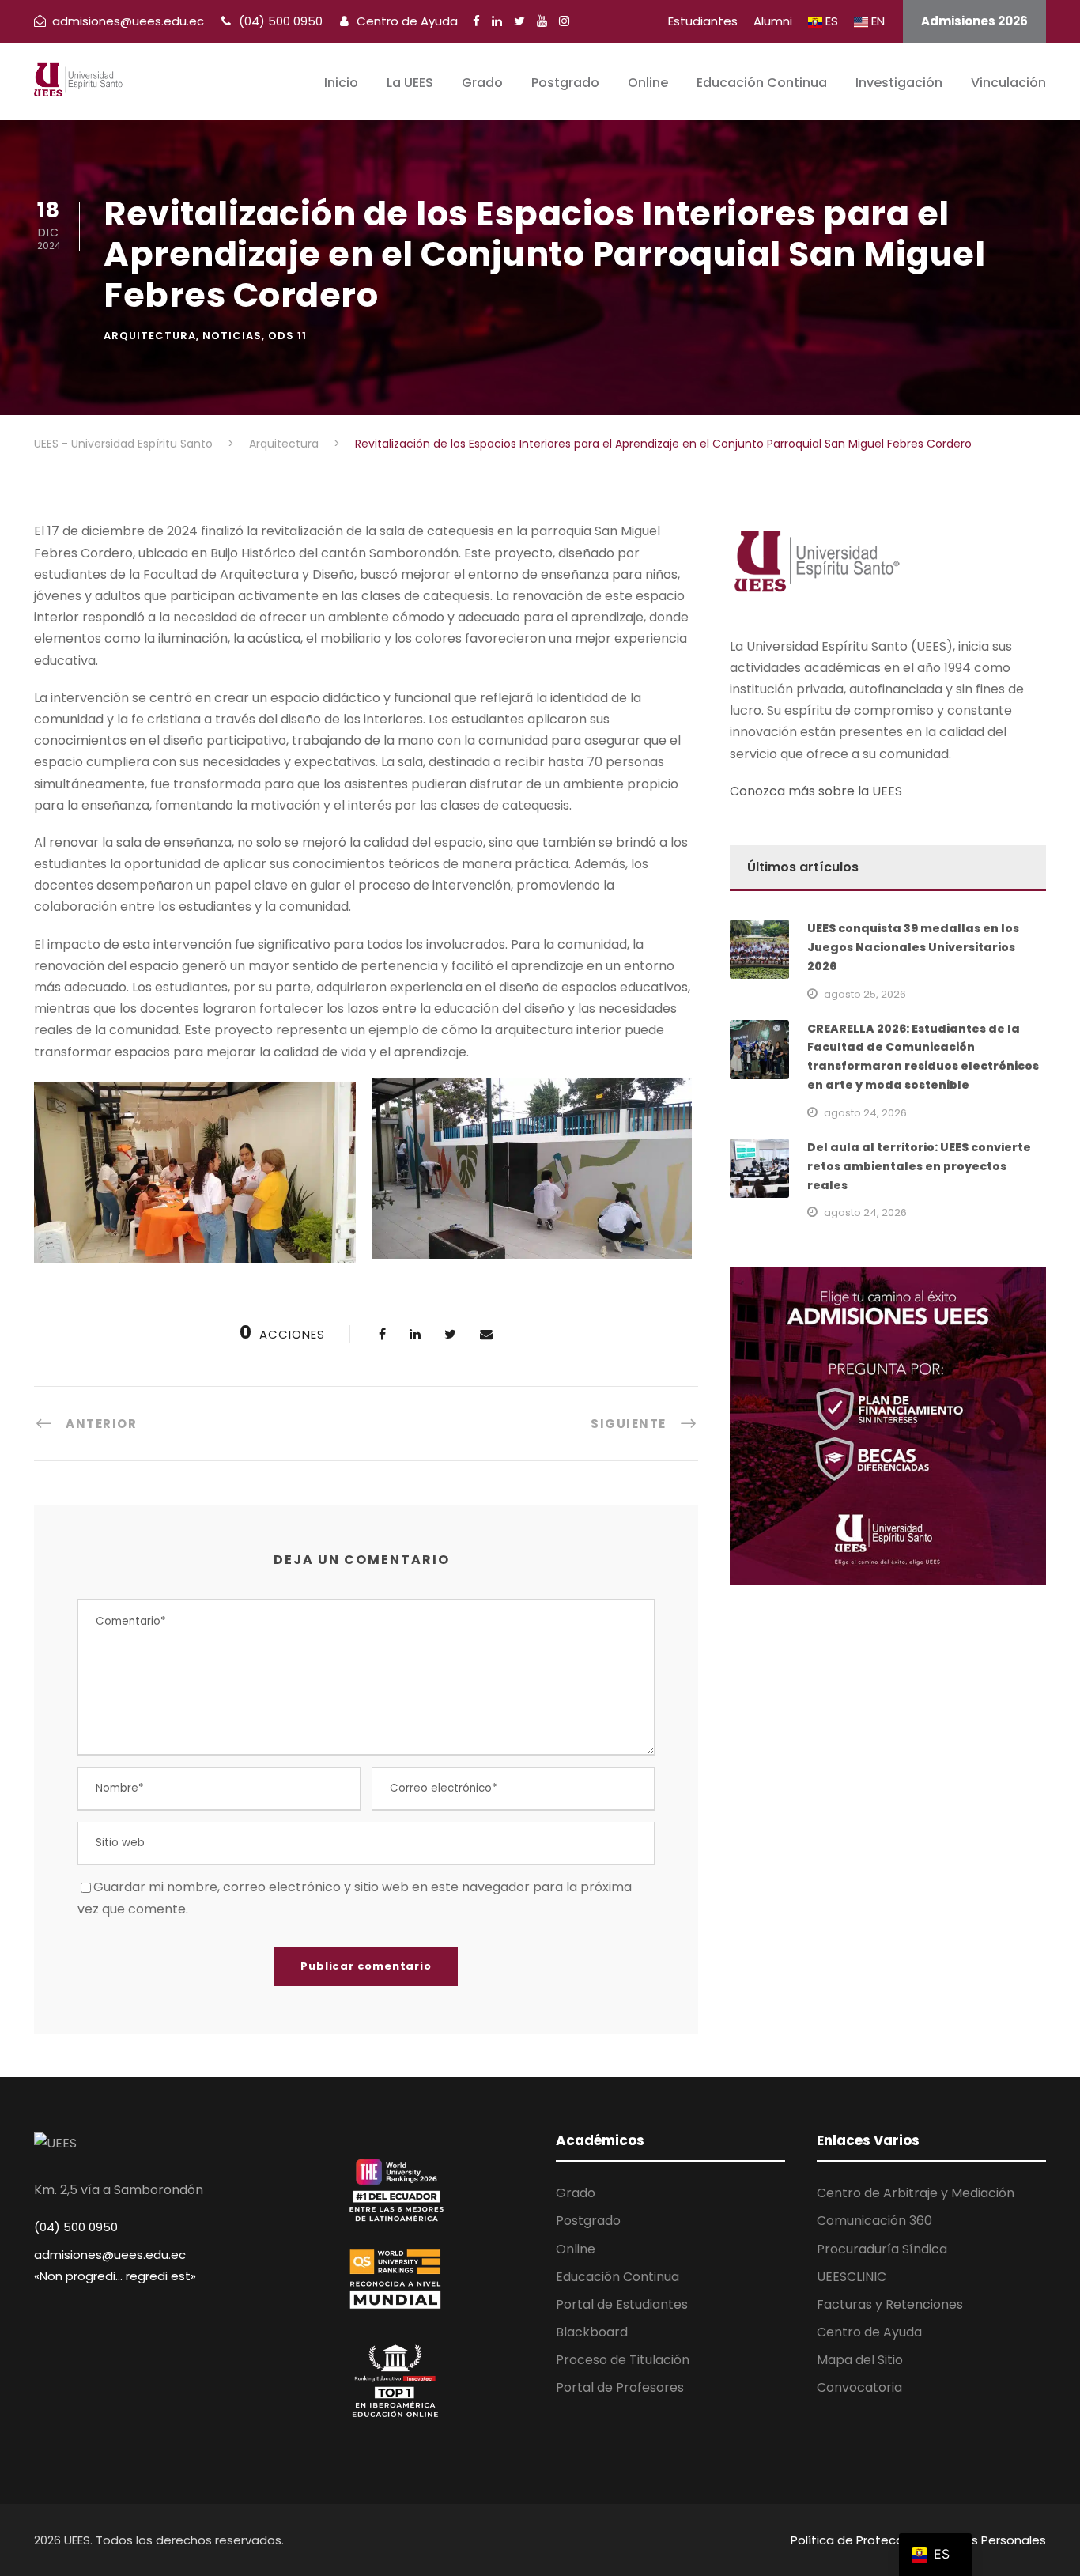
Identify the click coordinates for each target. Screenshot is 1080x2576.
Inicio (341, 83)
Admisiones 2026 (974, 21)
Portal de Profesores (620, 2387)
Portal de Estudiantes (622, 2304)
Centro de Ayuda (406, 21)
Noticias (232, 336)
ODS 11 (287, 336)
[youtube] (542, 21)
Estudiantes (703, 21)
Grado (482, 83)
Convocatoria (859, 2387)
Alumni (773, 21)
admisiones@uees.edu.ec (110, 2255)
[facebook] (476, 21)
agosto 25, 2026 (865, 994)
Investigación (899, 83)
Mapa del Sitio (860, 2360)
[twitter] (519, 21)
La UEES (410, 83)
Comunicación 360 (874, 2221)
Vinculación (1008, 83)
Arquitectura (150, 336)
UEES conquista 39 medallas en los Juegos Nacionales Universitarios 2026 (913, 947)
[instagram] (564, 21)
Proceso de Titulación (623, 2360)
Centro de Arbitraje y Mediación (916, 2193)
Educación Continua (762, 83)
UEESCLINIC (852, 2277)
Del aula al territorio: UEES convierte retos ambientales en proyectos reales (919, 1166)
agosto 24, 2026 (865, 1113)
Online (648, 83)
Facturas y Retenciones (890, 2304)
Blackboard (592, 2332)
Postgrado (565, 83)
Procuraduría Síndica (882, 2249)
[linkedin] (497, 21)
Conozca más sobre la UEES (816, 791)
